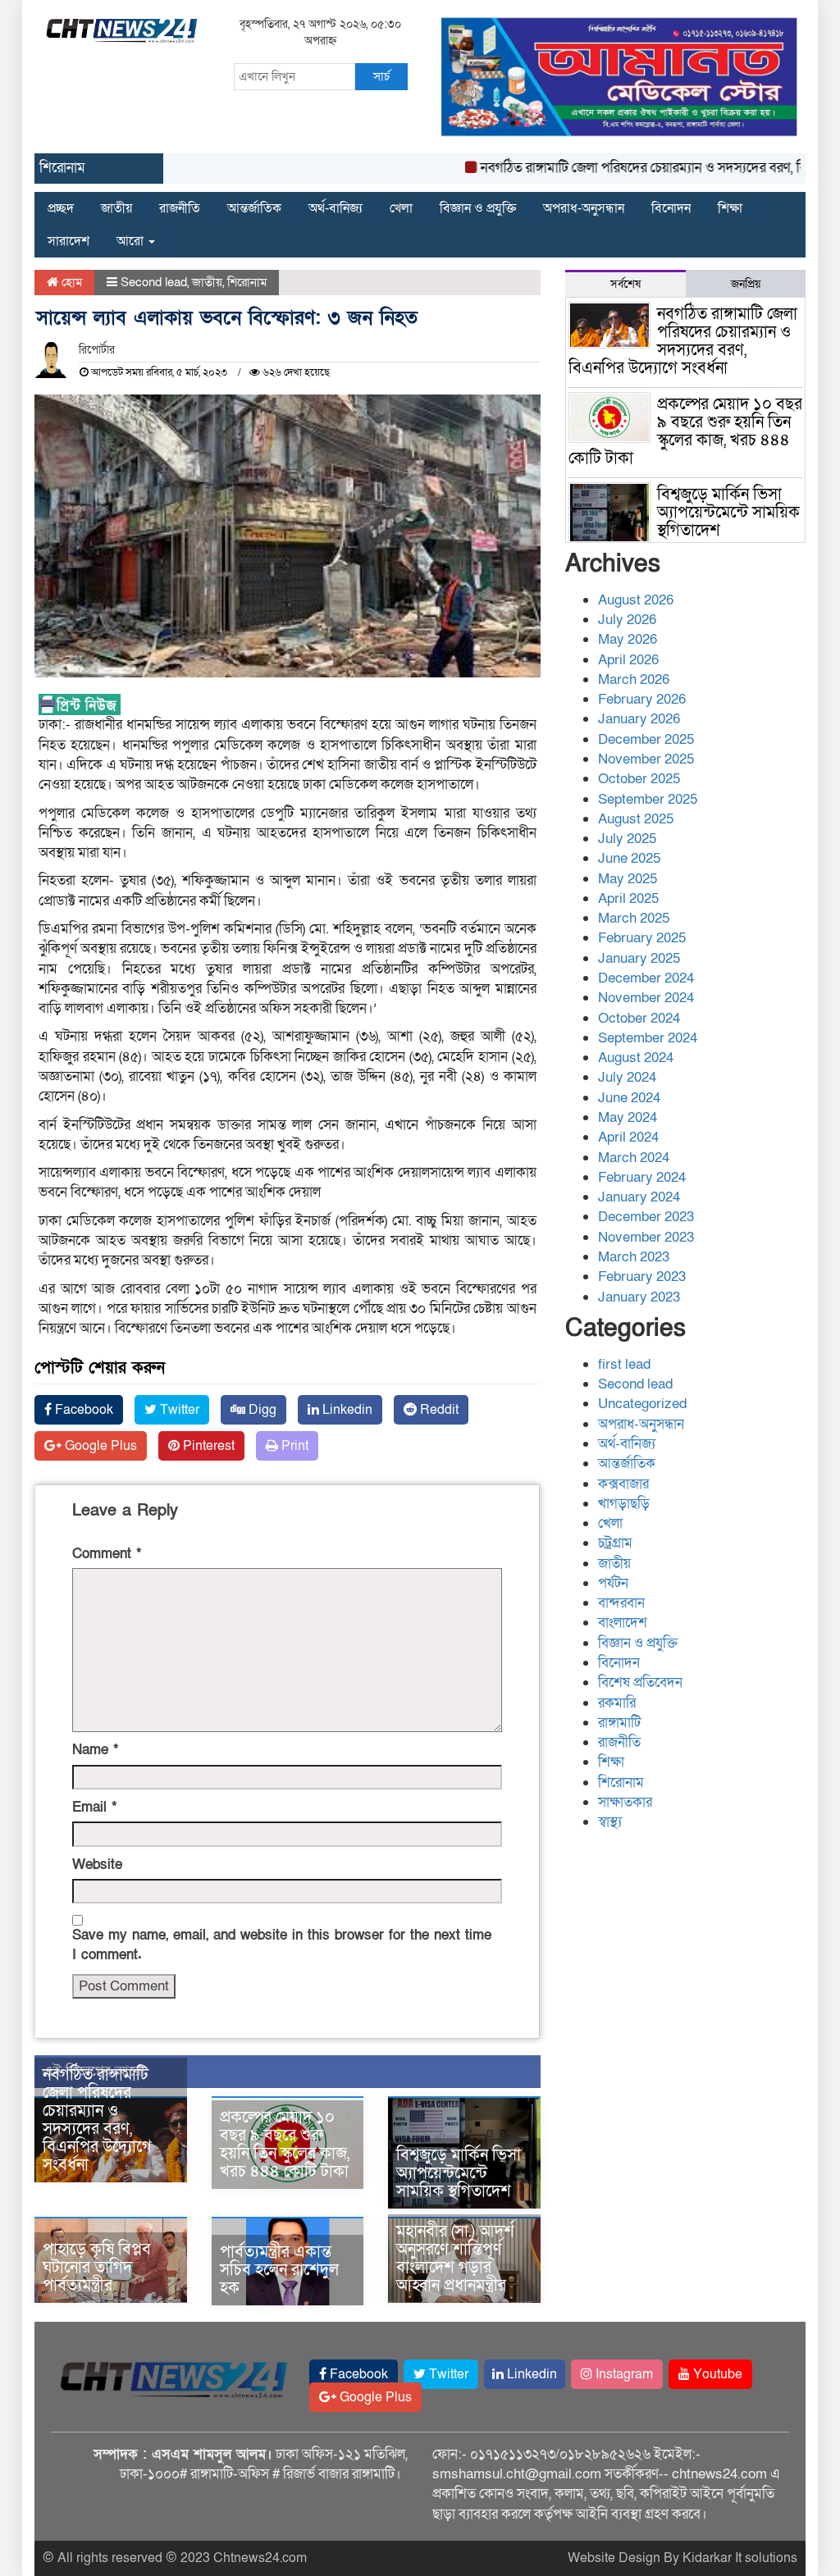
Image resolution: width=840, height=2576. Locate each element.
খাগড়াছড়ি (624, 1504)
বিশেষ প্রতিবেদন (640, 1682)
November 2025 (646, 759)
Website (97, 1865)
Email (94, 1807)
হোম (70, 282)
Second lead (154, 282)
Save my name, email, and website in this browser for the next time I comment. (282, 1945)
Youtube (716, 2374)
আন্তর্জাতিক (254, 208)
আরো (132, 241)
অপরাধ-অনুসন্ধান (584, 208)
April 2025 (628, 898)
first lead (624, 1364)
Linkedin (346, 1410)
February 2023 (642, 1277)
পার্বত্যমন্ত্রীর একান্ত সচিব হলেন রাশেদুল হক (279, 2270)
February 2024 (642, 1177)
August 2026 (636, 600)
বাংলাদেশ (623, 1623)
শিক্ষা (730, 208)
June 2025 (629, 858)
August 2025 (636, 819)
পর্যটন (613, 1583)
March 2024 (634, 1158)
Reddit (438, 1410)
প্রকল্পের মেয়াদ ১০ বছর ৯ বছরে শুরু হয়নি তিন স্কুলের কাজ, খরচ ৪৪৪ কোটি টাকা (285, 2145)
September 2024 (648, 1038)
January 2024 (639, 1197)
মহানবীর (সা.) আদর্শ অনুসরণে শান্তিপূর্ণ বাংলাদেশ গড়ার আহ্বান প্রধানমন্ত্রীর (455, 2259)
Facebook (82, 1410)
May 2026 (628, 639)
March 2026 (634, 679)
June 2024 (629, 1098)
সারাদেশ (68, 241)
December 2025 (646, 739)
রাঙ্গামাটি (619, 1723)
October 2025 (639, 779)
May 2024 (628, 1117)
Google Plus (99, 1446)
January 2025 (639, 958)
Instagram (623, 2374)
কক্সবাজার (623, 1484)
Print (293, 1446)
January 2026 (639, 719)
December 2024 (646, 978)
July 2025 (627, 839)
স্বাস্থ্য (610, 1822)
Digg (261, 1410)
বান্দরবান (621, 1603)
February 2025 (642, 938)
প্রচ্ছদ (61, 208)
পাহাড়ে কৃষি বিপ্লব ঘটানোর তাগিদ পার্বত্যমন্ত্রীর (97, 2268)
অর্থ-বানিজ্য (336, 208)
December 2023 (646, 1217)
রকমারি (617, 1703)
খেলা (401, 208)
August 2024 (636, 1058)
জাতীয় (116, 208)
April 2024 (628, 1137)
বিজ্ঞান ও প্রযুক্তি (478, 208)
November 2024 (646, 998)
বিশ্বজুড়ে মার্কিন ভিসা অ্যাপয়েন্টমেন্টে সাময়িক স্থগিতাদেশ (459, 2173)
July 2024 (627, 1077)
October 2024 (639, 1018)
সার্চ (381, 76)
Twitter (178, 1410)
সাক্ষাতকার (625, 1802)
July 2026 (627, 620)
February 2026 (642, 699)
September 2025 (648, 799)
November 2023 (646, 1237)
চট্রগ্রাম (615, 1543)
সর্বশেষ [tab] (625, 284)
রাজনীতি (180, 208)
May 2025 (628, 879)
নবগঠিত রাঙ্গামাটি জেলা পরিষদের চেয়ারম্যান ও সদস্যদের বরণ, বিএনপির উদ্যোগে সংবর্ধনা (97, 2120)
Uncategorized (642, 1404)
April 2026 (628, 660)
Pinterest (207, 1446)
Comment (107, 1554)
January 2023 (639, 1297)
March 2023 (634, 1257)
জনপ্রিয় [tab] (746, 284)
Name (95, 1750)
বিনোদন (671, 208)
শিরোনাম (247, 282)
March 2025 (634, 918)
